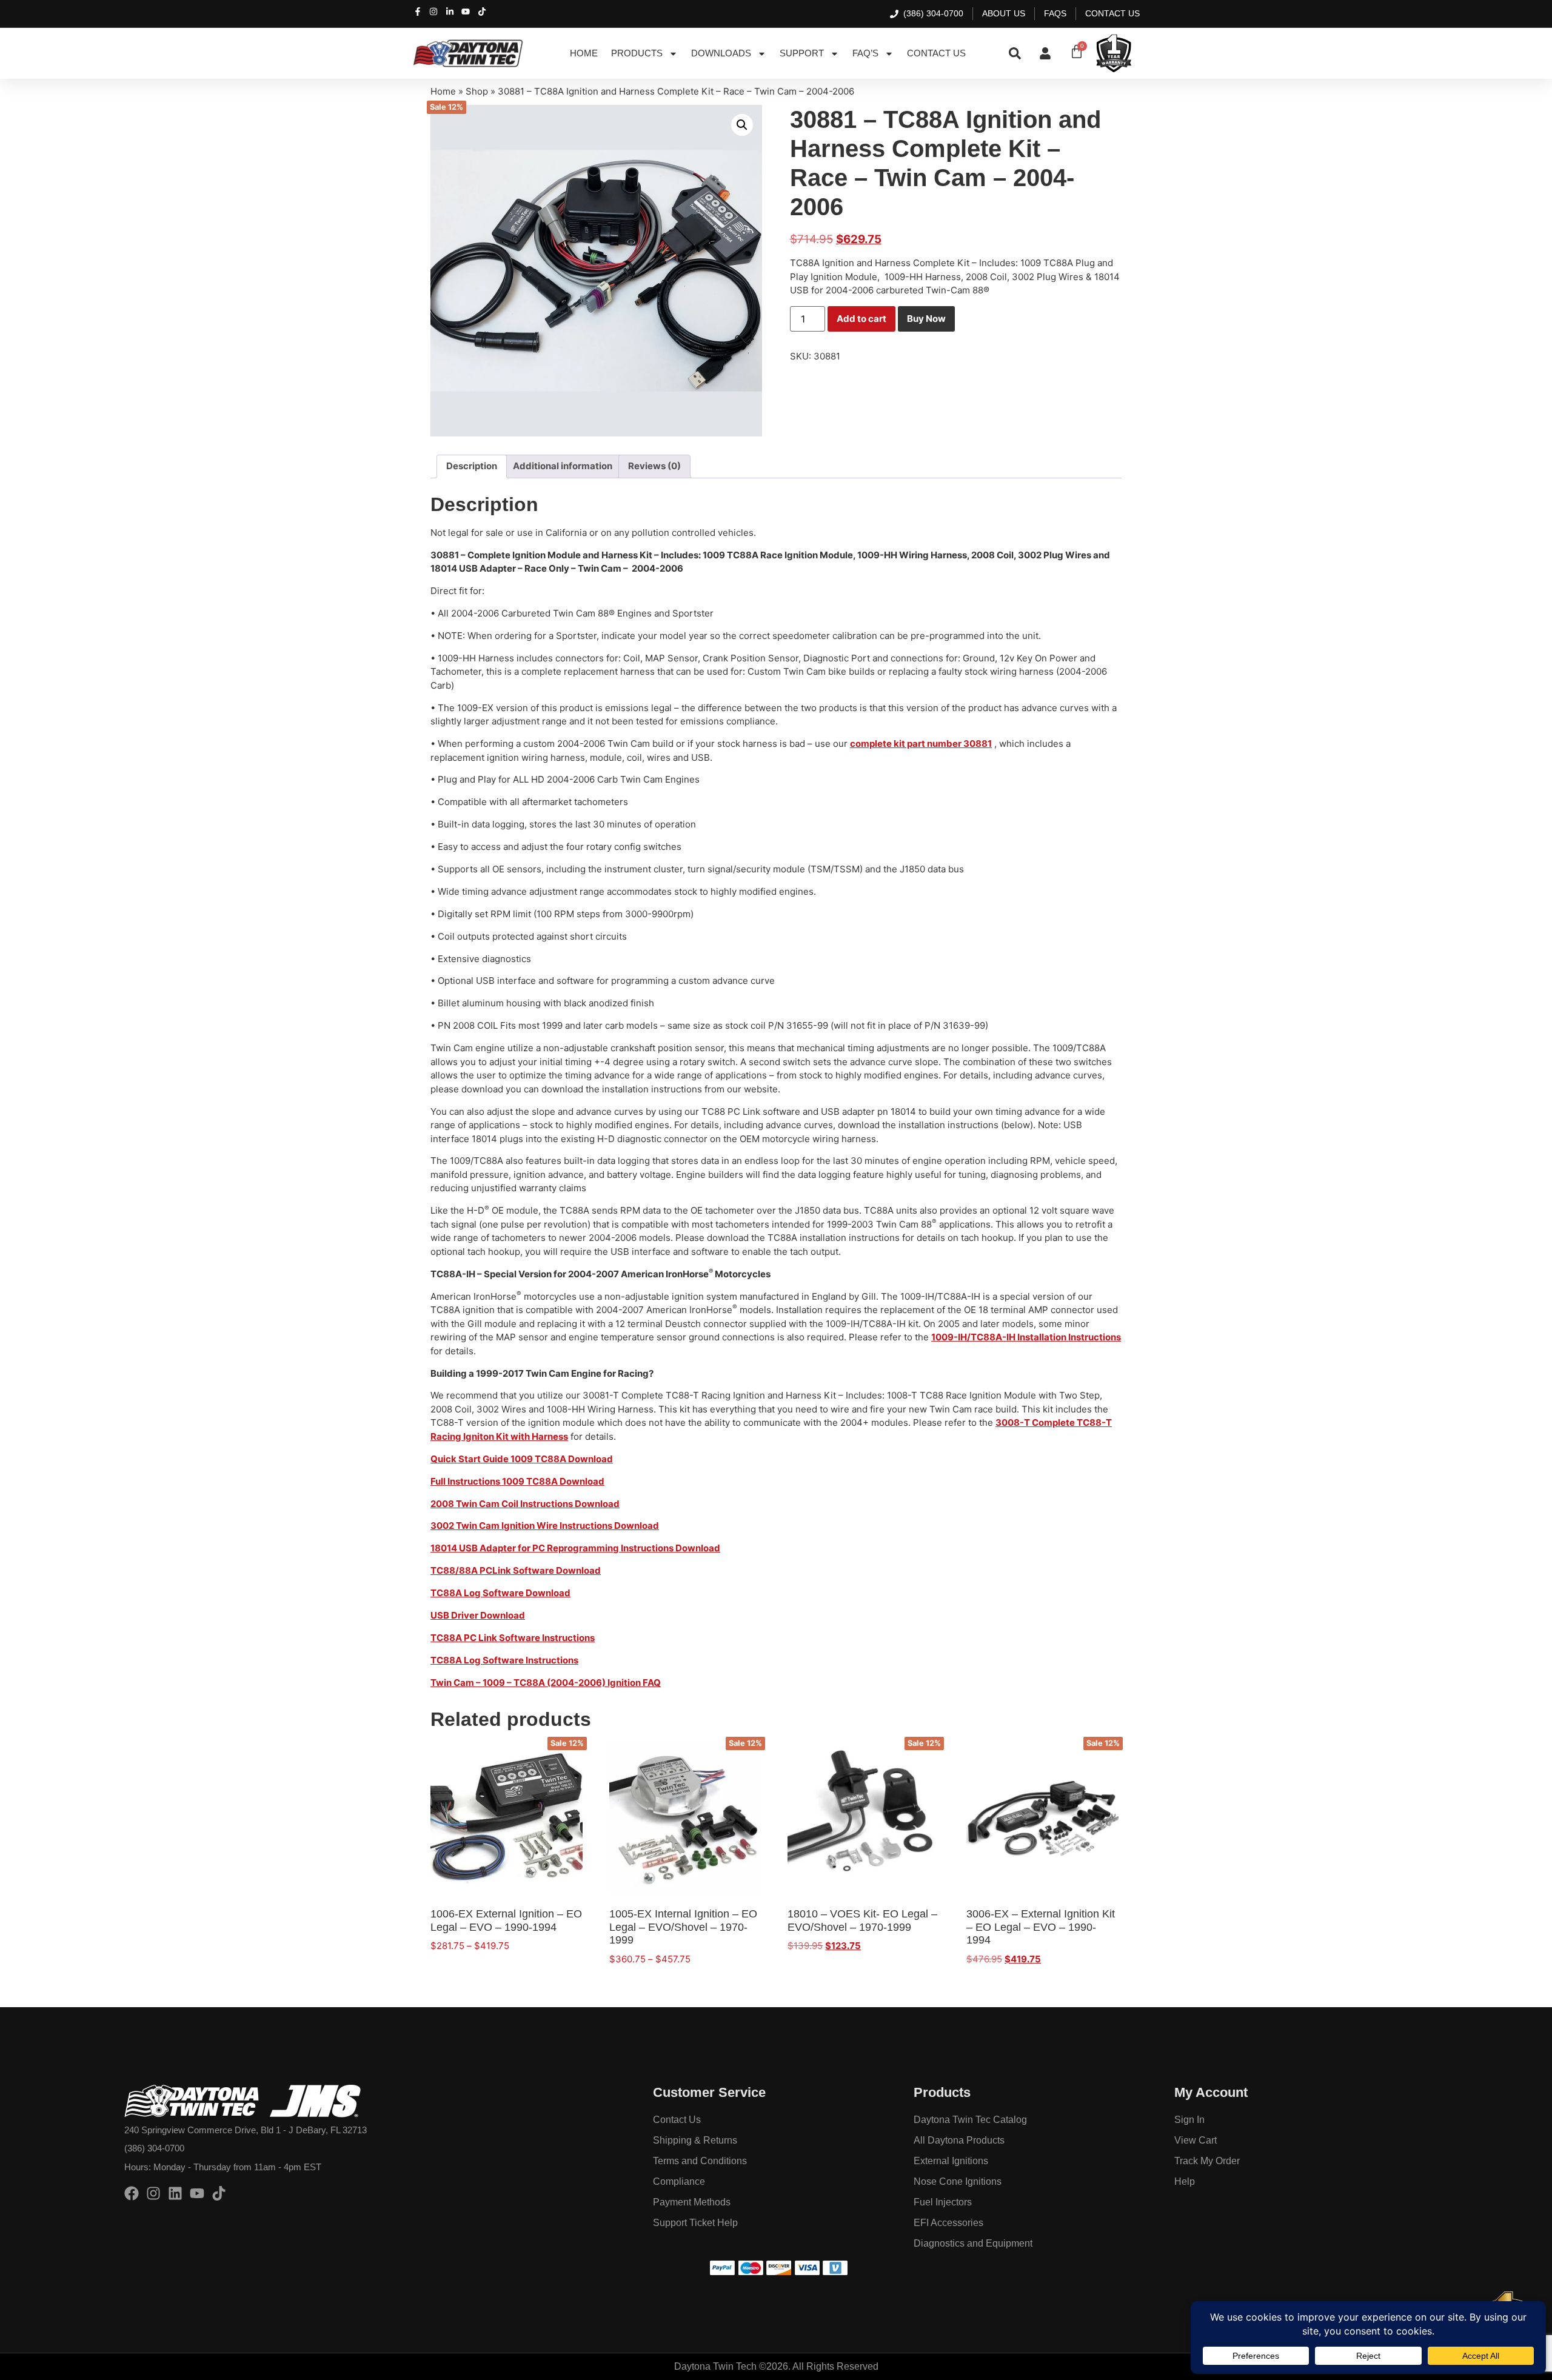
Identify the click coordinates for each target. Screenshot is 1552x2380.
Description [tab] (472, 466)
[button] (742, 125)
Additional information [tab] (563, 466)
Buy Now (926, 319)
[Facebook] (132, 2193)
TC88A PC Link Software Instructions (513, 1638)
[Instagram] (153, 2193)
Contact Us (936, 53)
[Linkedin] (175, 2193)
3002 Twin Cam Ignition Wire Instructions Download (545, 1526)
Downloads (721, 53)
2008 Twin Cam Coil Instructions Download (525, 1504)
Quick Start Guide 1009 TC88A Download (522, 1459)
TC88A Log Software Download (500, 1593)
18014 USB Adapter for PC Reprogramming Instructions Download (575, 1548)
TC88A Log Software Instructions (504, 1660)
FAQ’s (865, 53)
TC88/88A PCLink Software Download (516, 1570)
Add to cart (861, 319)
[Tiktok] (219, 2193)
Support (802, 53)
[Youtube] (197, 2193)
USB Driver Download (478, 1615)
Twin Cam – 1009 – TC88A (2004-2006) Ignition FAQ (546, 1683)
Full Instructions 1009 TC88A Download (517, 1481)
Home (584, 53)
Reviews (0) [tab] (654, 466)
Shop (477, 91)
